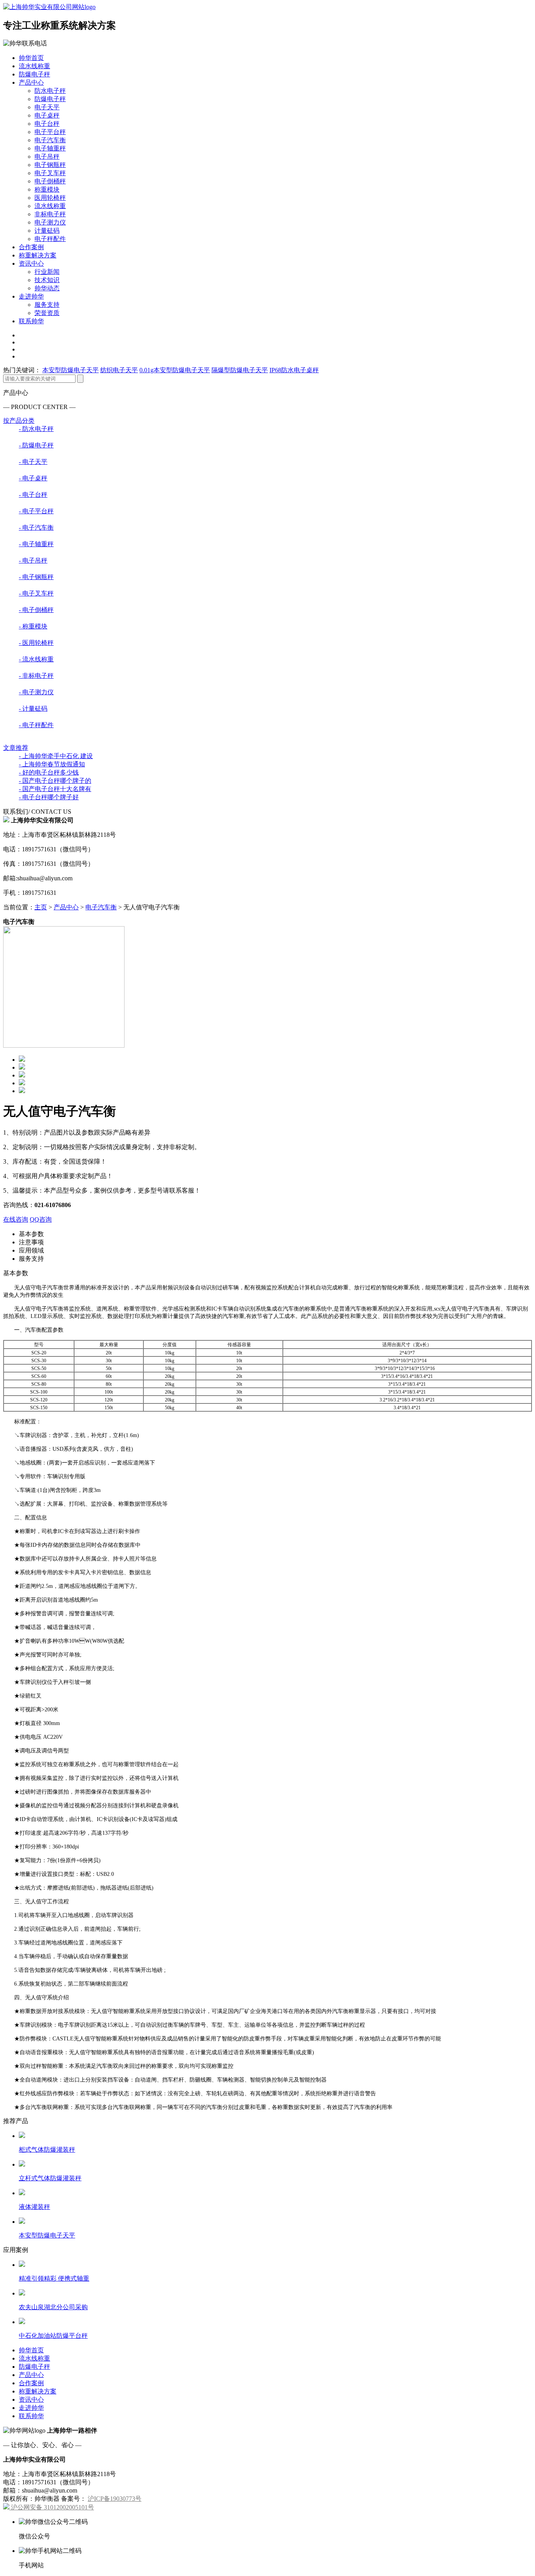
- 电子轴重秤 (36, 544)
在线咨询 (16, 1219)
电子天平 (47, 107)
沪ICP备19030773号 (115, 2499)
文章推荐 (16, 748)
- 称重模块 (33, 626)
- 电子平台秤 (36, 511)
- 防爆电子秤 (36, 445)
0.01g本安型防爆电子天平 (175, 370)
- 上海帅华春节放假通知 (52, 764)
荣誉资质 (47, 313)
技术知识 (47, 280)
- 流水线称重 (36, 659)
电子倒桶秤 (50, 181)
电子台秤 (47, 124)
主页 (41, 907)
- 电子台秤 (33, 495)
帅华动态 (47, 288)
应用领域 (31, 1250)
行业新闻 (47, 272)
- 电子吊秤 (33, 560)
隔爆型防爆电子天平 (240, 370)
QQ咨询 (41, 1219)
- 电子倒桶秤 (36, 610)
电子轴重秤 (50, 148)
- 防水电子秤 (36, 429)
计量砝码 (47, 231)
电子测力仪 (50, 222)
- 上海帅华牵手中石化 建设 (56, 756)
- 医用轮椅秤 (36, 643)
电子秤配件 (50, 239)
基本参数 (31, 1234)
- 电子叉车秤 (36, 593)
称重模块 (47, 189)
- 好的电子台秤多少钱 (49, 772)
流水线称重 (34, 66)
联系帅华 (31, 321)
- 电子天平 (33, 462)
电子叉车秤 (50, 173)
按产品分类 (19, 421)
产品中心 (31, 82)
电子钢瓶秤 (50, 165)
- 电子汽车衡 (36, 528)
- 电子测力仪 (36, 692)
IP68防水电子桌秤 (294, 370)
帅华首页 (31, 58)
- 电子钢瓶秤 (36, 577)
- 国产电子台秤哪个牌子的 (55, 781)
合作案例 (31, 247)
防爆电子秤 (34, 74)
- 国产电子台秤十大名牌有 (55, 789)
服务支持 (47, 305)
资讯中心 (31, 263)
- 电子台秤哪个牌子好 (49, 797)
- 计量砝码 (33, 709)
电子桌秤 (47, 115)
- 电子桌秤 (33, 478)
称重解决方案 (38, 255)
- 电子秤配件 (36, 725)
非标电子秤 (50, 214)
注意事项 (31, 1242)
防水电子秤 (50, 91)
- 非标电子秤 (36, 676)
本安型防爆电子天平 (70, 370)
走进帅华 (31, 296)
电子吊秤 (47, 157)
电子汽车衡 (50, 140)
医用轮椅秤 (50, 198)
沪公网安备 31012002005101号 (52, 2507)
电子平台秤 (50, 132)
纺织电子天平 (119, 370)
